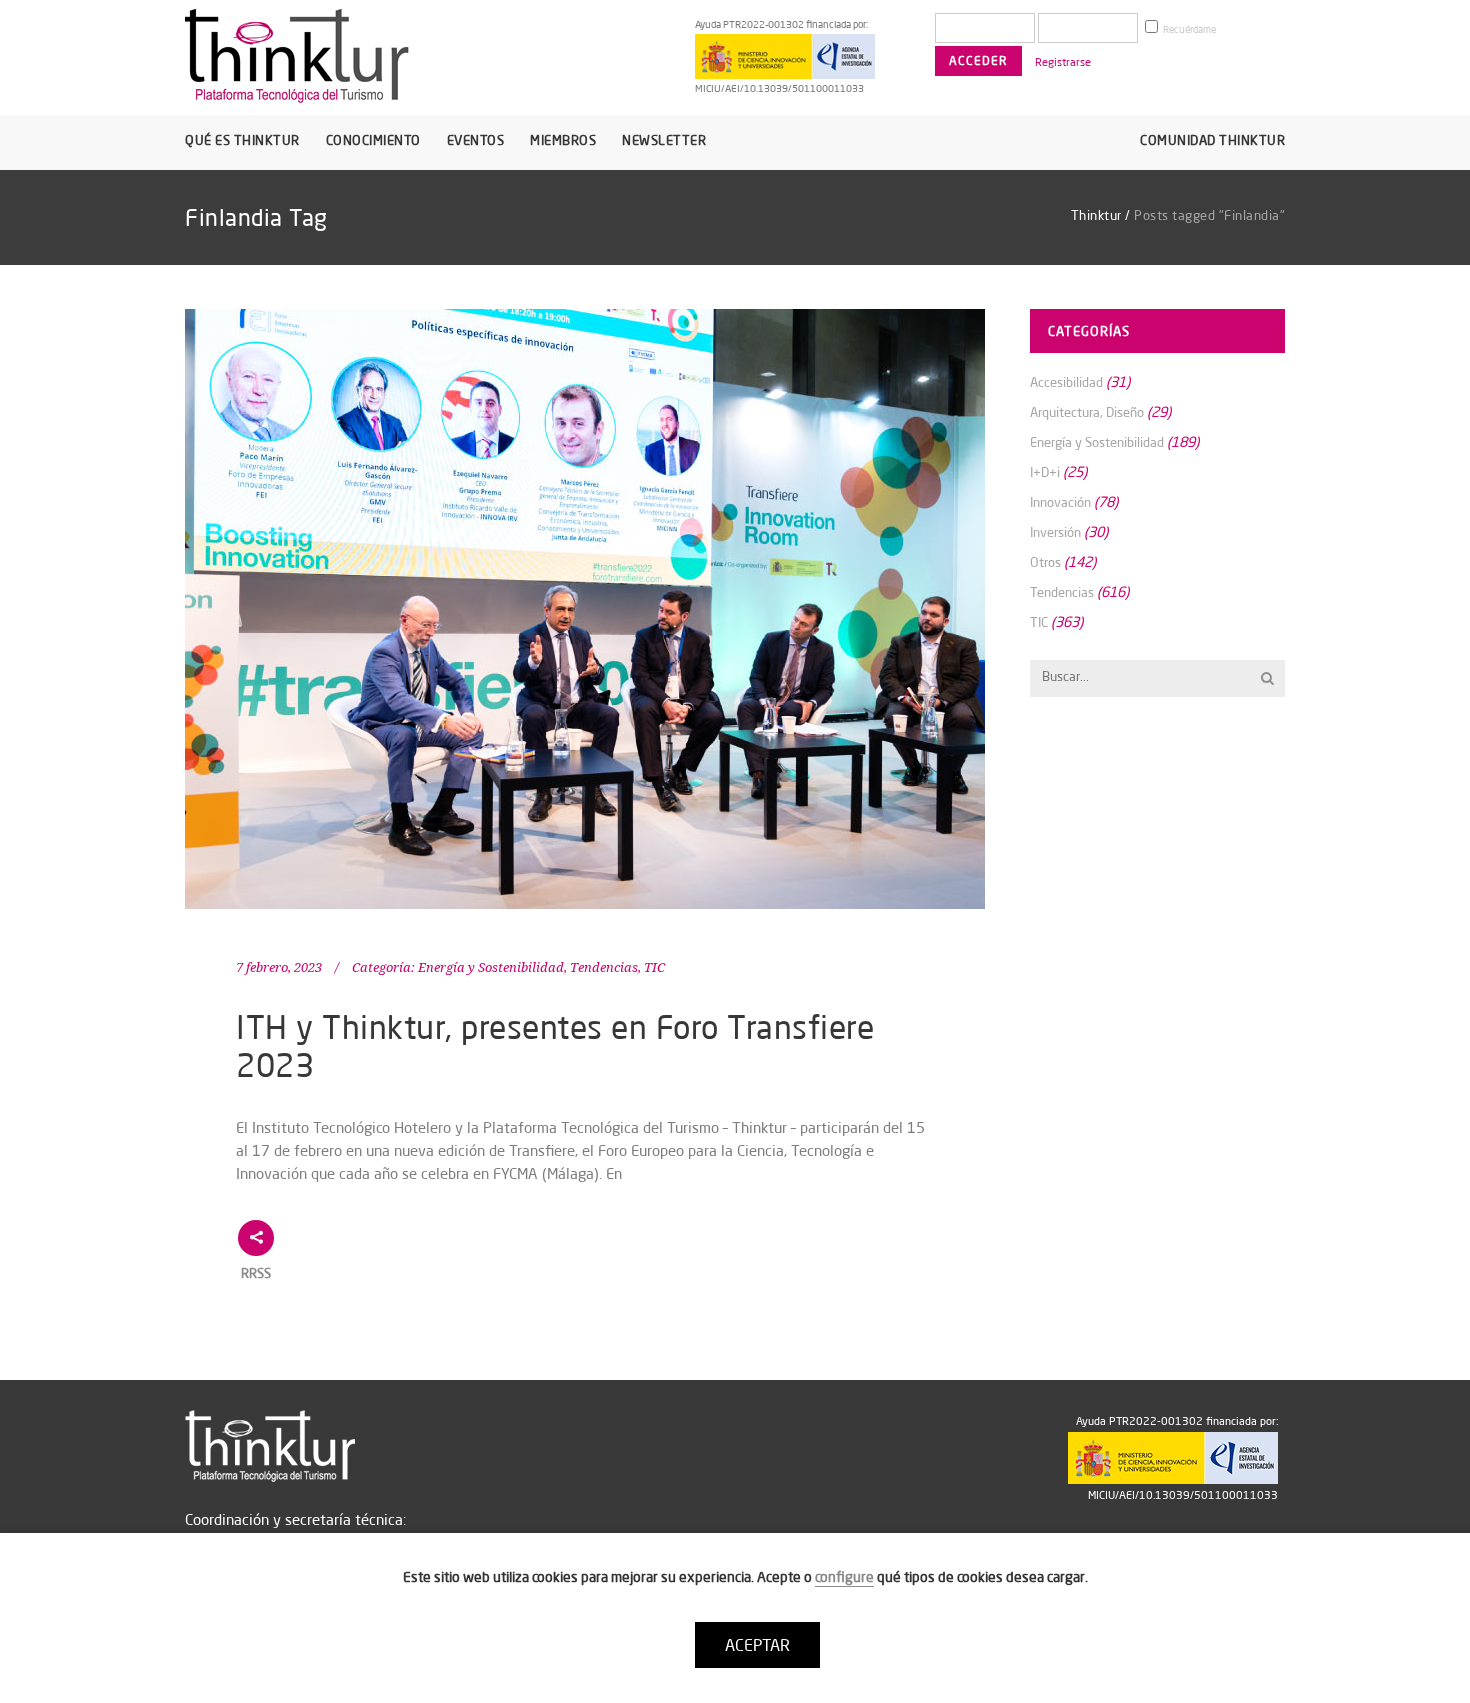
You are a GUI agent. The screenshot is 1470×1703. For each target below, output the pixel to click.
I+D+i (1045, 472)
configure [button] (844, 1577)
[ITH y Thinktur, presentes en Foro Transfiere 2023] (585, 609)
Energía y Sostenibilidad (491, 967)
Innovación (1060, 502)
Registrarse (1063, 62)
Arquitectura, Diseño (1087, 412)
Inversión (1055, 532)
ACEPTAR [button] (757, 1645)
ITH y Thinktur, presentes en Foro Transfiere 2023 (555, 1045)
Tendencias (604, 967)
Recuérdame (1188, 29)
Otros (1045, 562)
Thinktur (1096, 215)
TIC (654, 967)
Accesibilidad (1066, 382)
